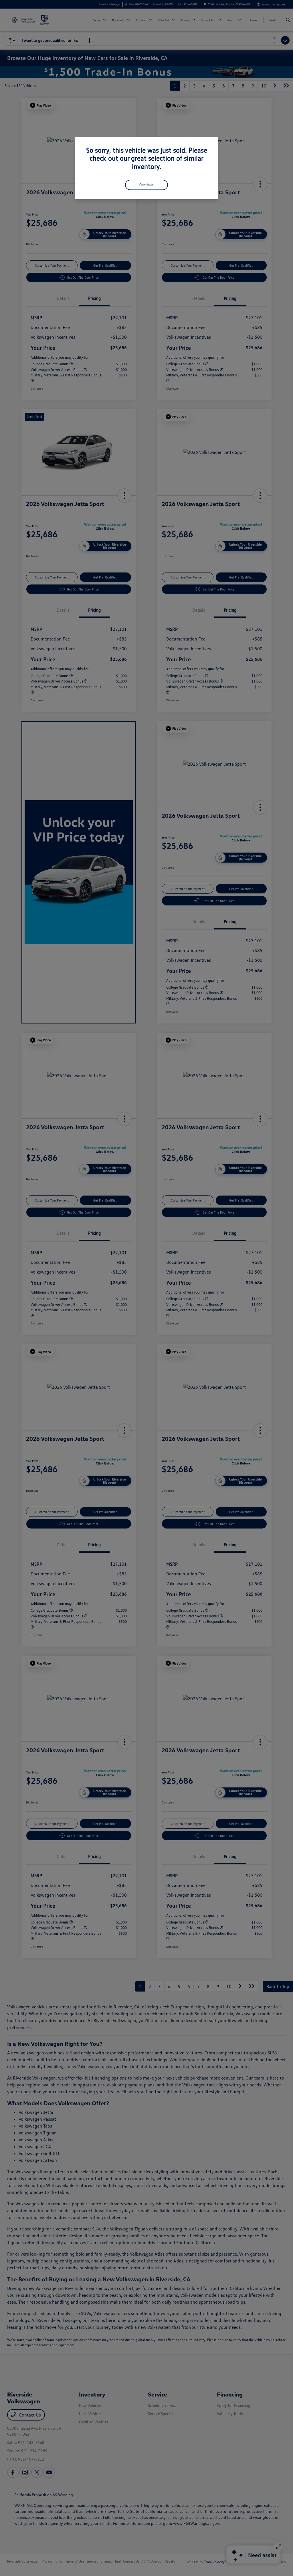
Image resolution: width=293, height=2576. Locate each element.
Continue (146, 185)
